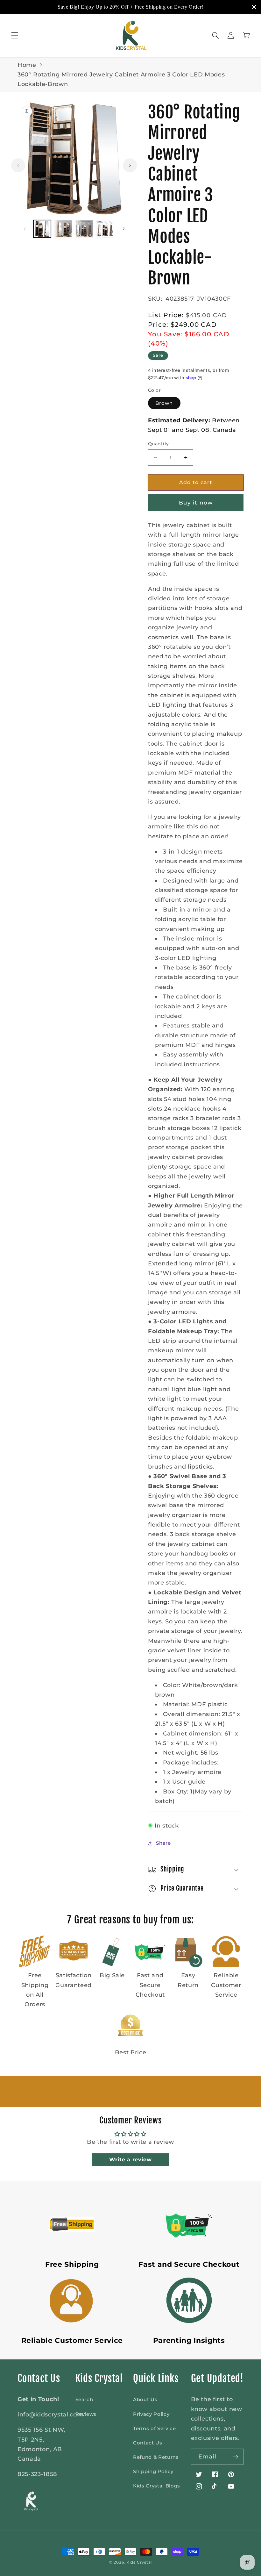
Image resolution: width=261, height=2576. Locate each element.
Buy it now (196, 503)
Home (27, 65)
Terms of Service (155, 2428)
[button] (15, 35)
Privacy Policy (151, 2414)
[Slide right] (130, 165)
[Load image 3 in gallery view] (84, 229)
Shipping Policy (153, 2471)
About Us (145, 2399)
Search (84, 2399)
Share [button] (163, 1843)
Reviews (86, 2414)
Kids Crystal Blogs (157, 2486)
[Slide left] (18, 165)
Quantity (159, 444)
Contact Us (148, 2443)
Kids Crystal (139, 2562)
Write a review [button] (130, 2160)
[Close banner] (254, 7)
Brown (164, 403)
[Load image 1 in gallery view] (42, 229)
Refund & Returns (156, 2457)
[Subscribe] (236, 2457)
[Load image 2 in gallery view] (63, 229)
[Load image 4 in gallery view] (105, 229)
